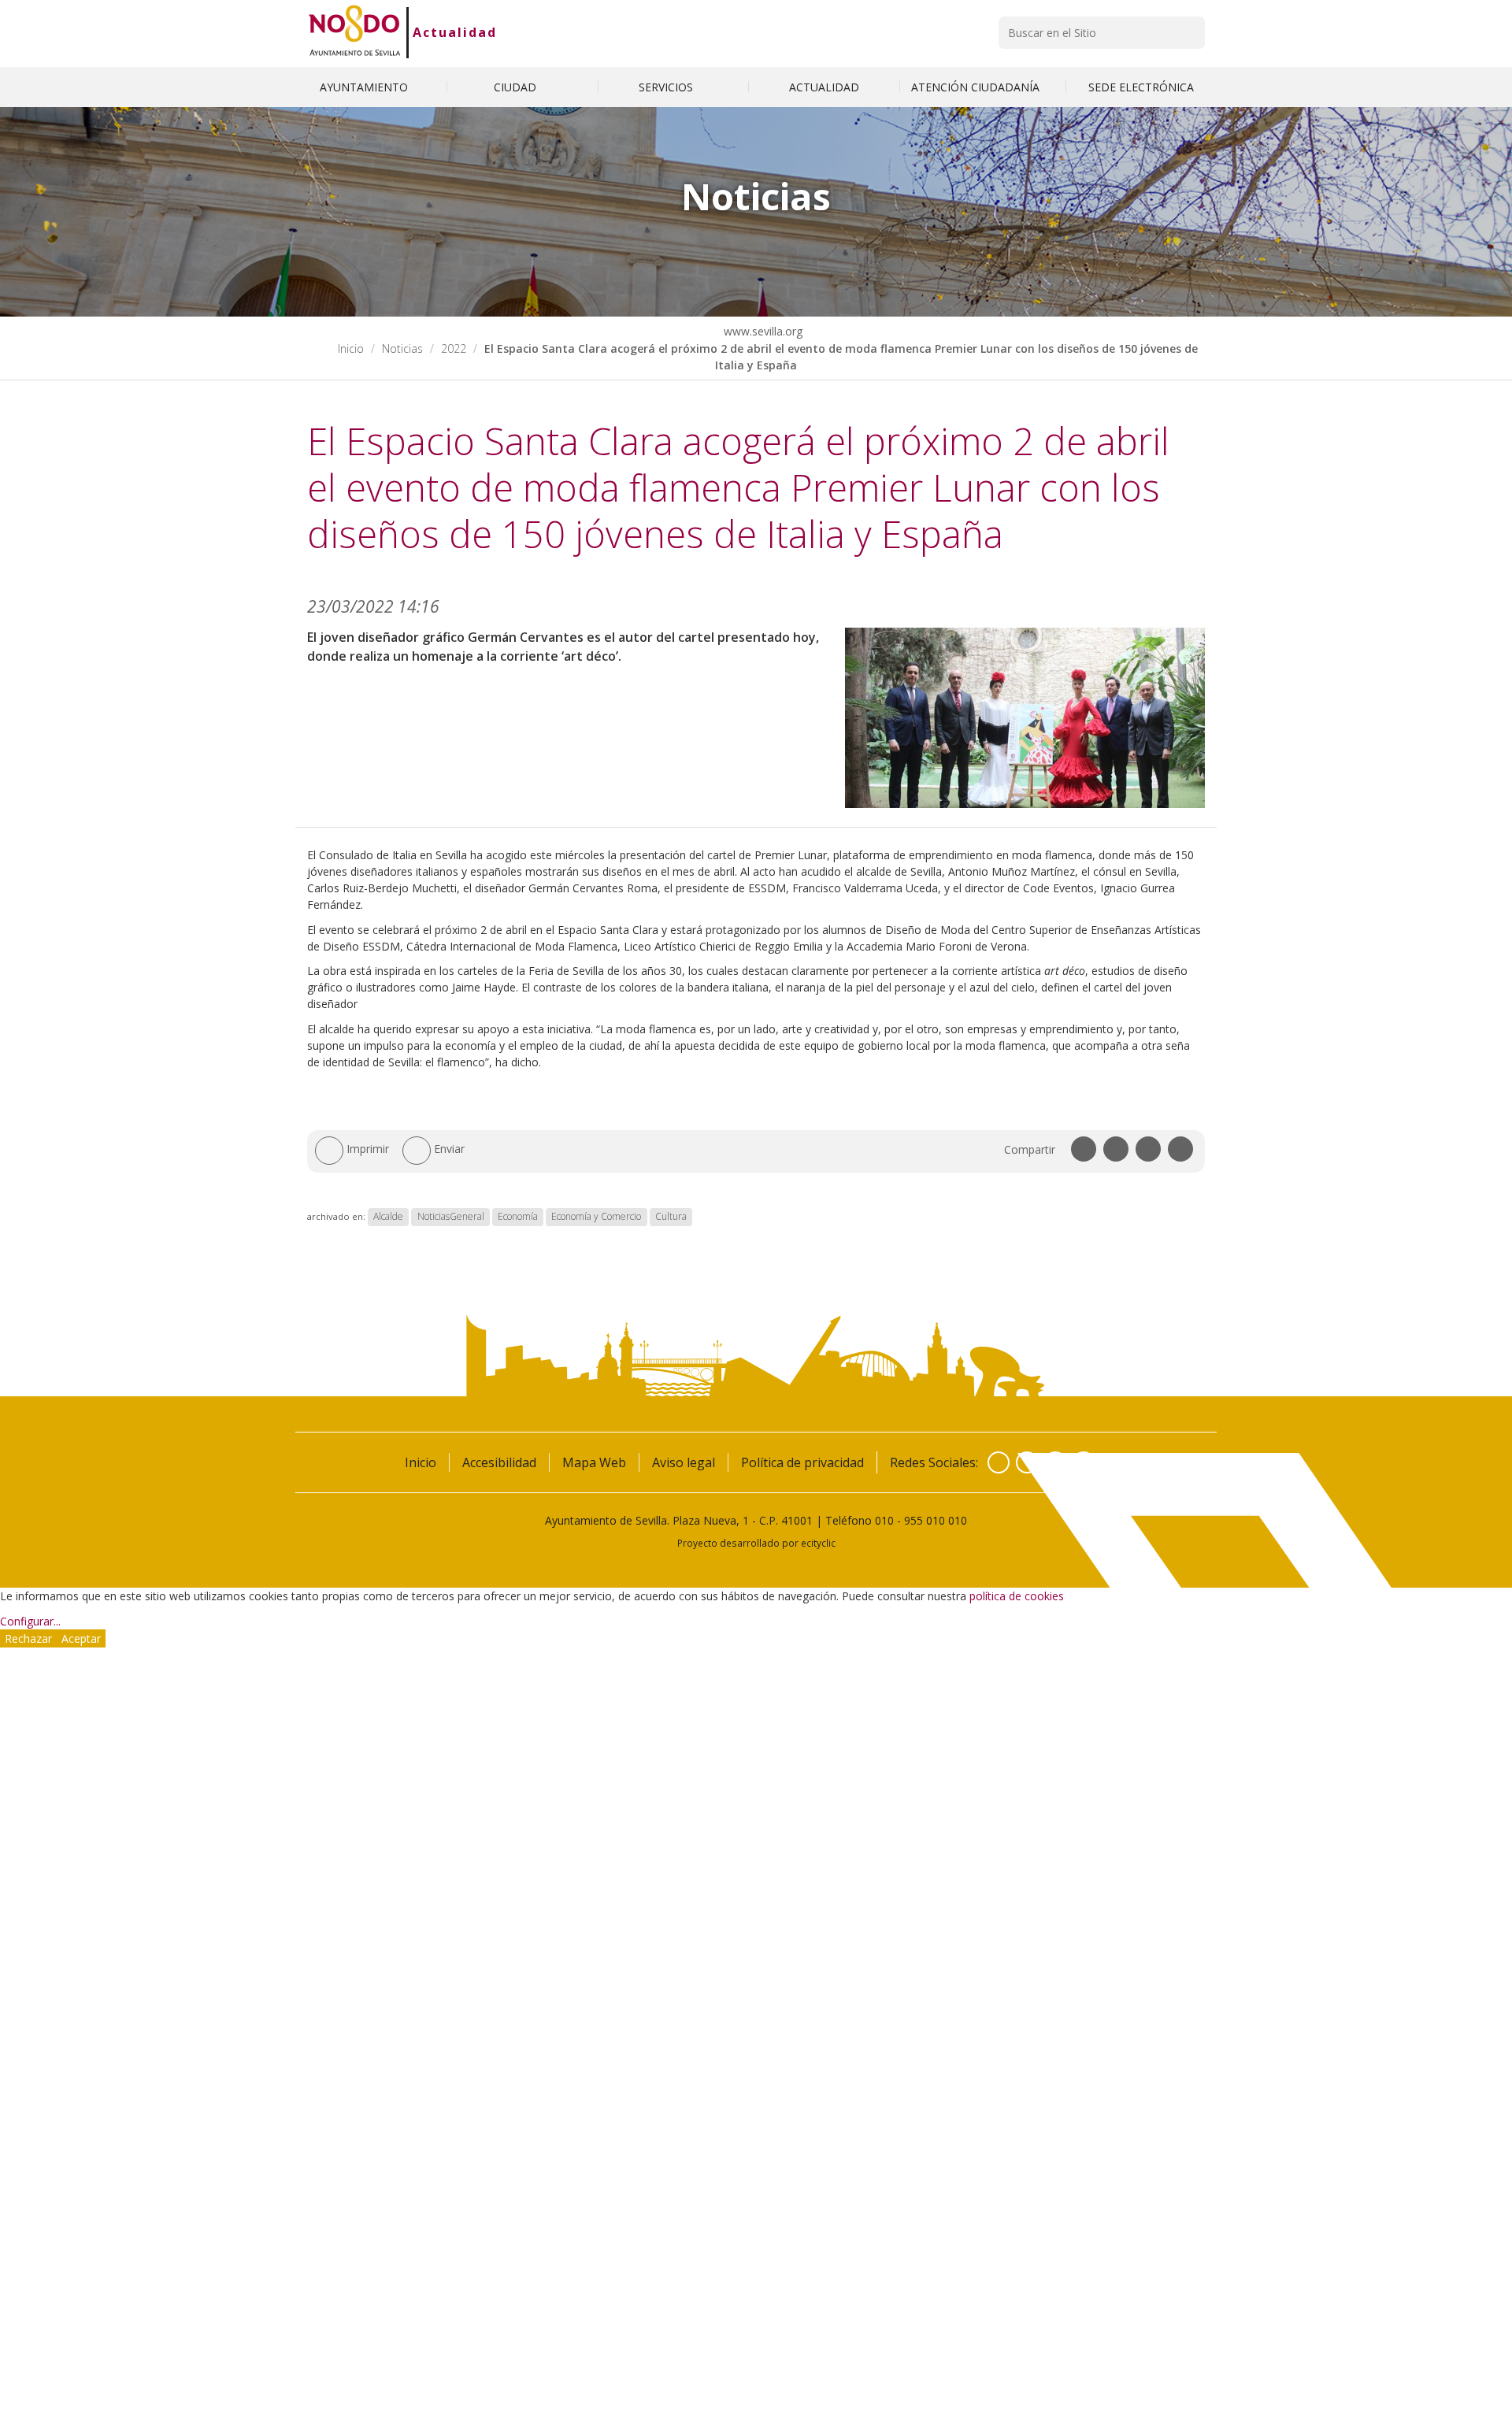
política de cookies (1017, 1596)
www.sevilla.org (762, 331)
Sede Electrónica (1141, 87)
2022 (454, 348)
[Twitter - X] (1027, 1462)
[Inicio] (355, 32)
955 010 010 (936, 1520)
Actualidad (455, 32)
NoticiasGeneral (451, 1216)
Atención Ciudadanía (977, 87)
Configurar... (30, 1621)
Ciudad (517, 87)
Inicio (351, 348)
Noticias (402, 348)
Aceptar (81, 1638)
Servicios (667, 87)
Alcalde (388, 1216)
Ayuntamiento (365, 87)
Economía (518, 1216)
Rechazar (28, 1638)
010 (884, 1520)
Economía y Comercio (596, 1216)
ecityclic (818, 1543)
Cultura (671, 1216)
